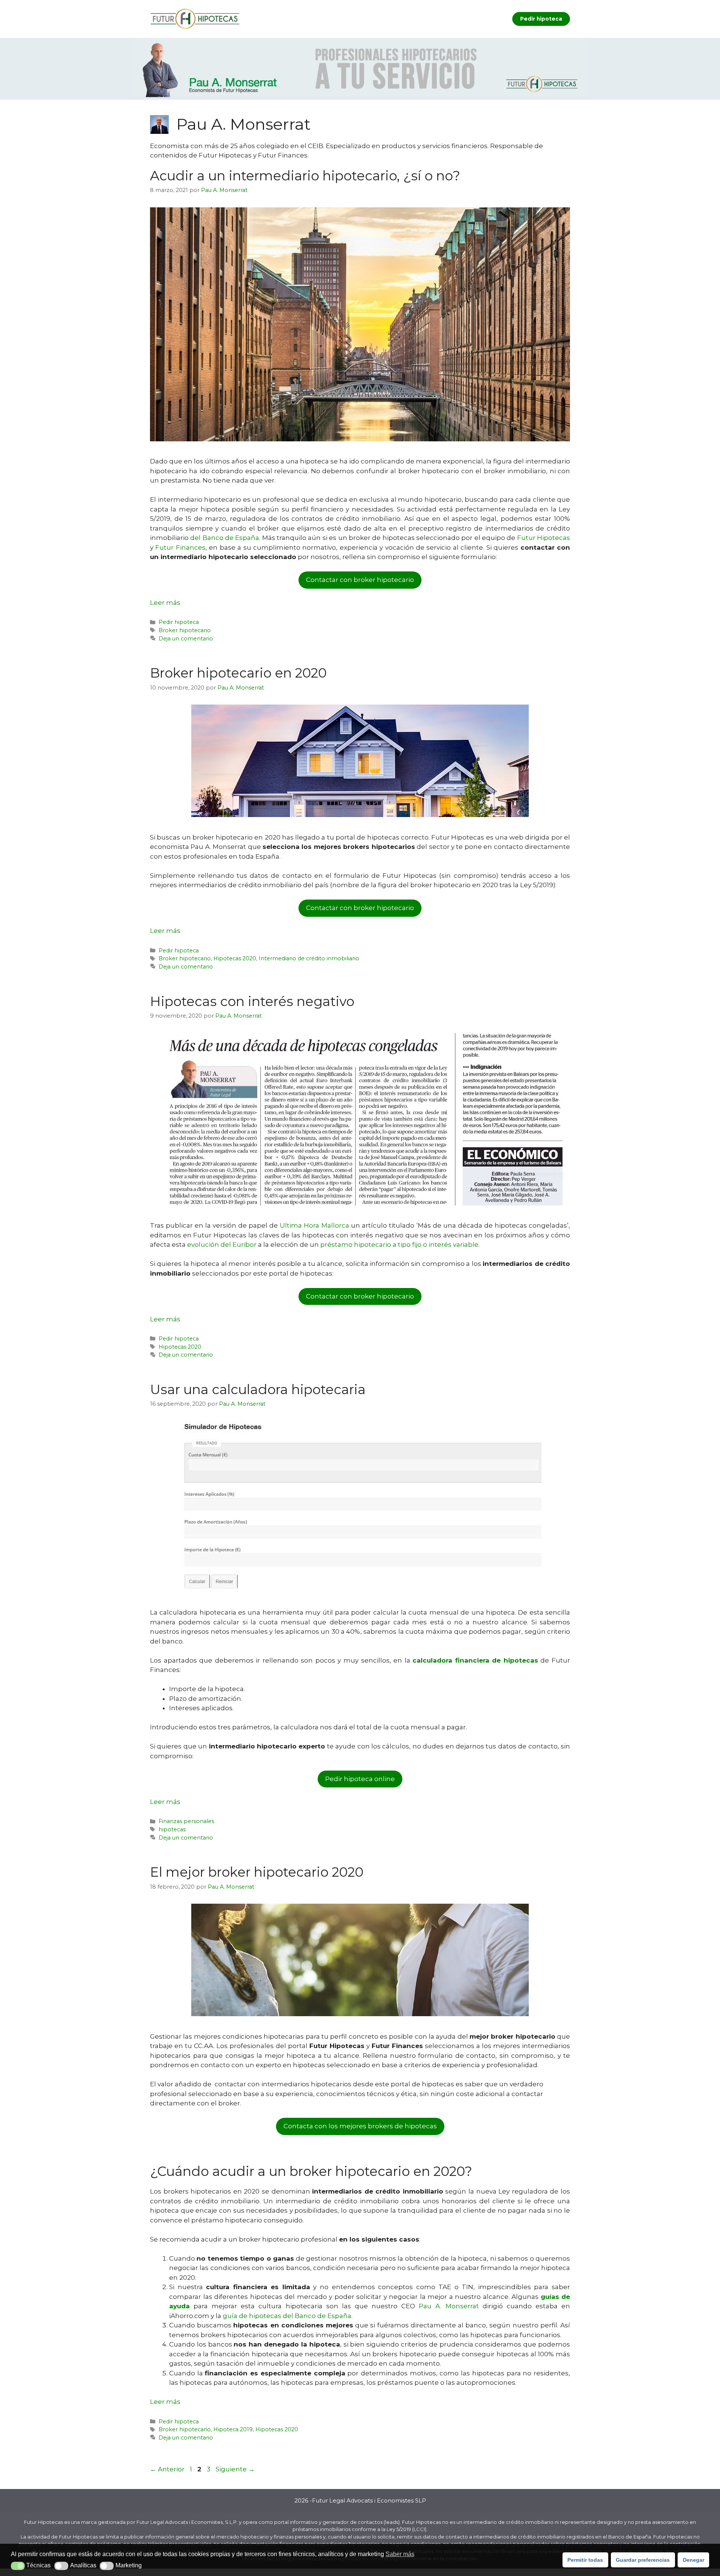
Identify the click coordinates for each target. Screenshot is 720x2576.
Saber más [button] (400, 2554)
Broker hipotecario (185, 630)
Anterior (167, 2469)
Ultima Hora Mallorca (314, 1225)
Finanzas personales (186, 1821)
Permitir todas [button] (585, 2560)
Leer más (165, 603)
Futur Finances (180, 547)
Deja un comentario (186, 639)
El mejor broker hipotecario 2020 (257, 1872)
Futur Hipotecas (544, 538)
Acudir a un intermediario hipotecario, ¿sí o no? (305, 176)
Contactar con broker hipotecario (360, 580)
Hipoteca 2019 (233, 2429)
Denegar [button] (694, 2560)
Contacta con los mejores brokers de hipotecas (360, 2126)
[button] (18, 2566)
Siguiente (235, 2469)
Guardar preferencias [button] (643, 2560)
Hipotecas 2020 (235, 958)
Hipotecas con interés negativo (252, 1001)
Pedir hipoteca (541, 19)
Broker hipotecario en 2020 (238, 673)
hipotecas (172, 1829)
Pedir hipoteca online (360, 1779)
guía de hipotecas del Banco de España (287, 2316)
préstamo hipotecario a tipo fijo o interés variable (399, 1245)
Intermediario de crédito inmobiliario (309, 958)
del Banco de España (225, 538)
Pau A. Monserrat (451, 2306)
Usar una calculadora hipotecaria (258, 1389)
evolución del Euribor (222, 1245)
